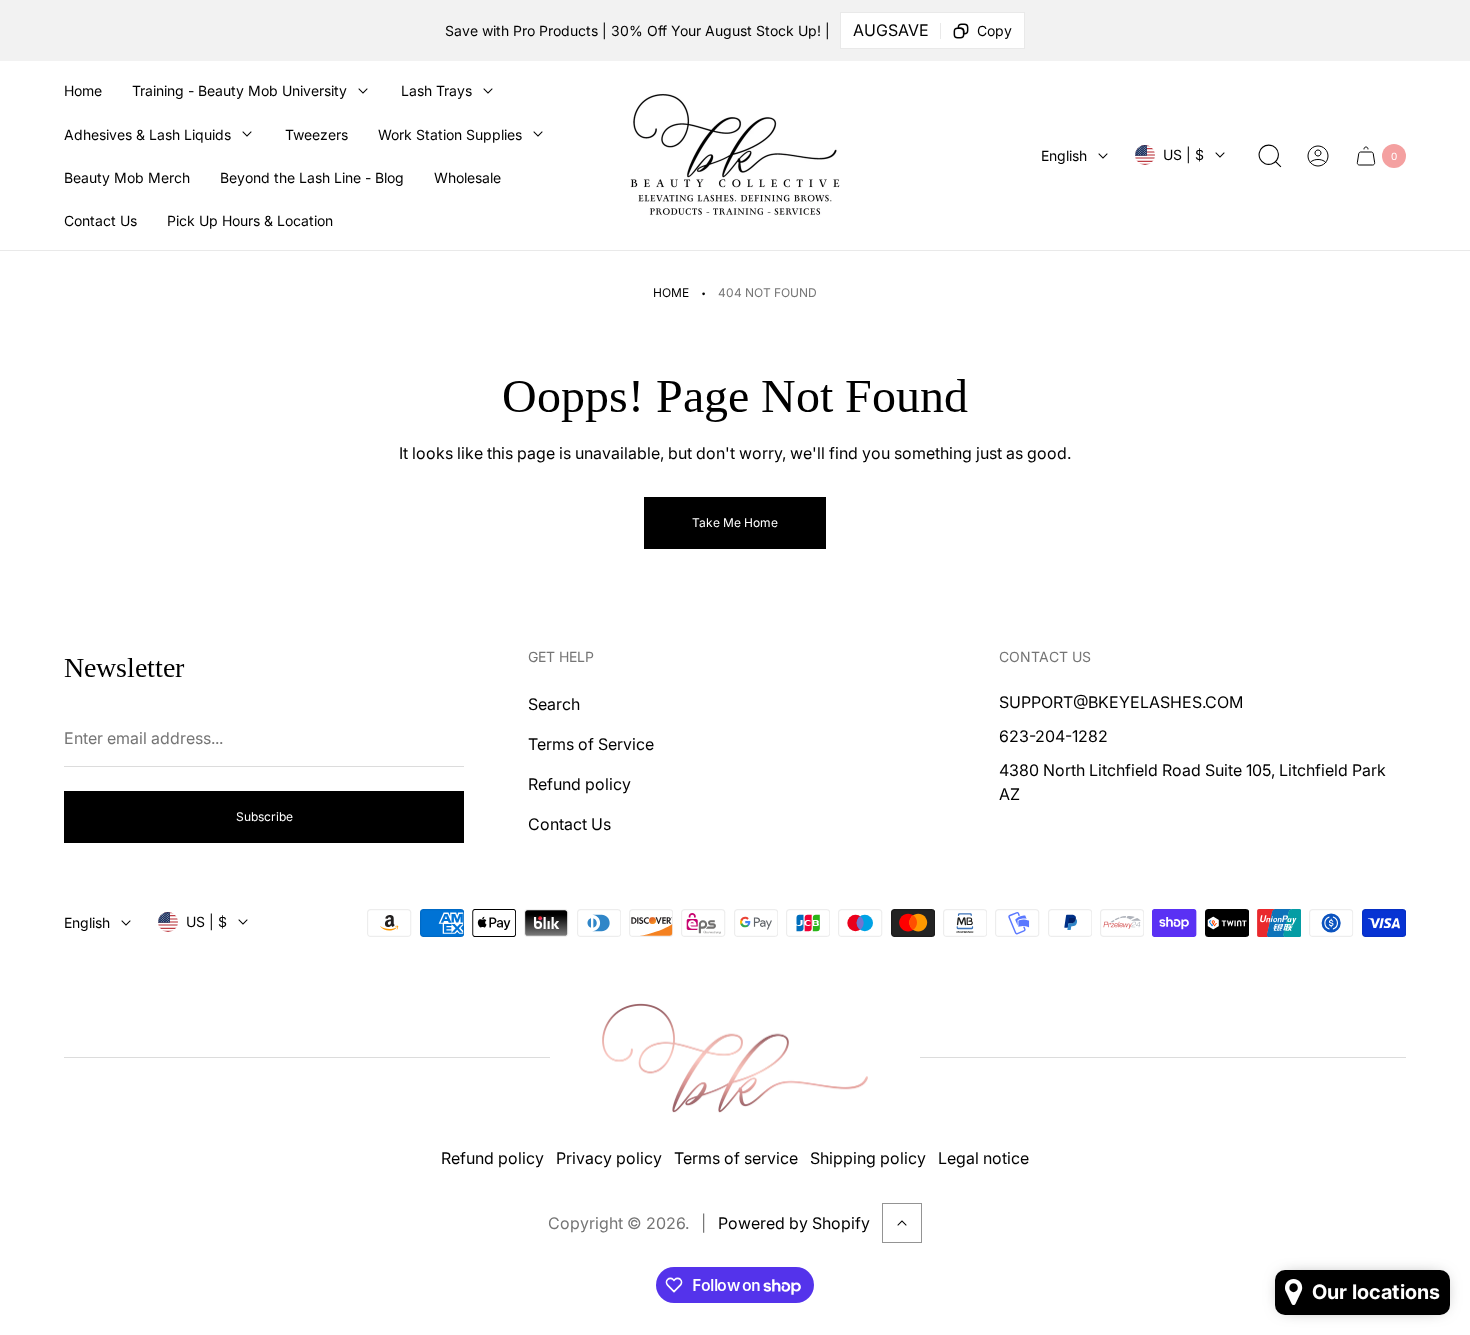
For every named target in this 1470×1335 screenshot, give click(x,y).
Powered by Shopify (794, 1223)
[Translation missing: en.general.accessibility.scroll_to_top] (902, 1223)
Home (671, 292)
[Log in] (1318, 156)
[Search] (1270, 156)
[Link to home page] (735, 1058)
